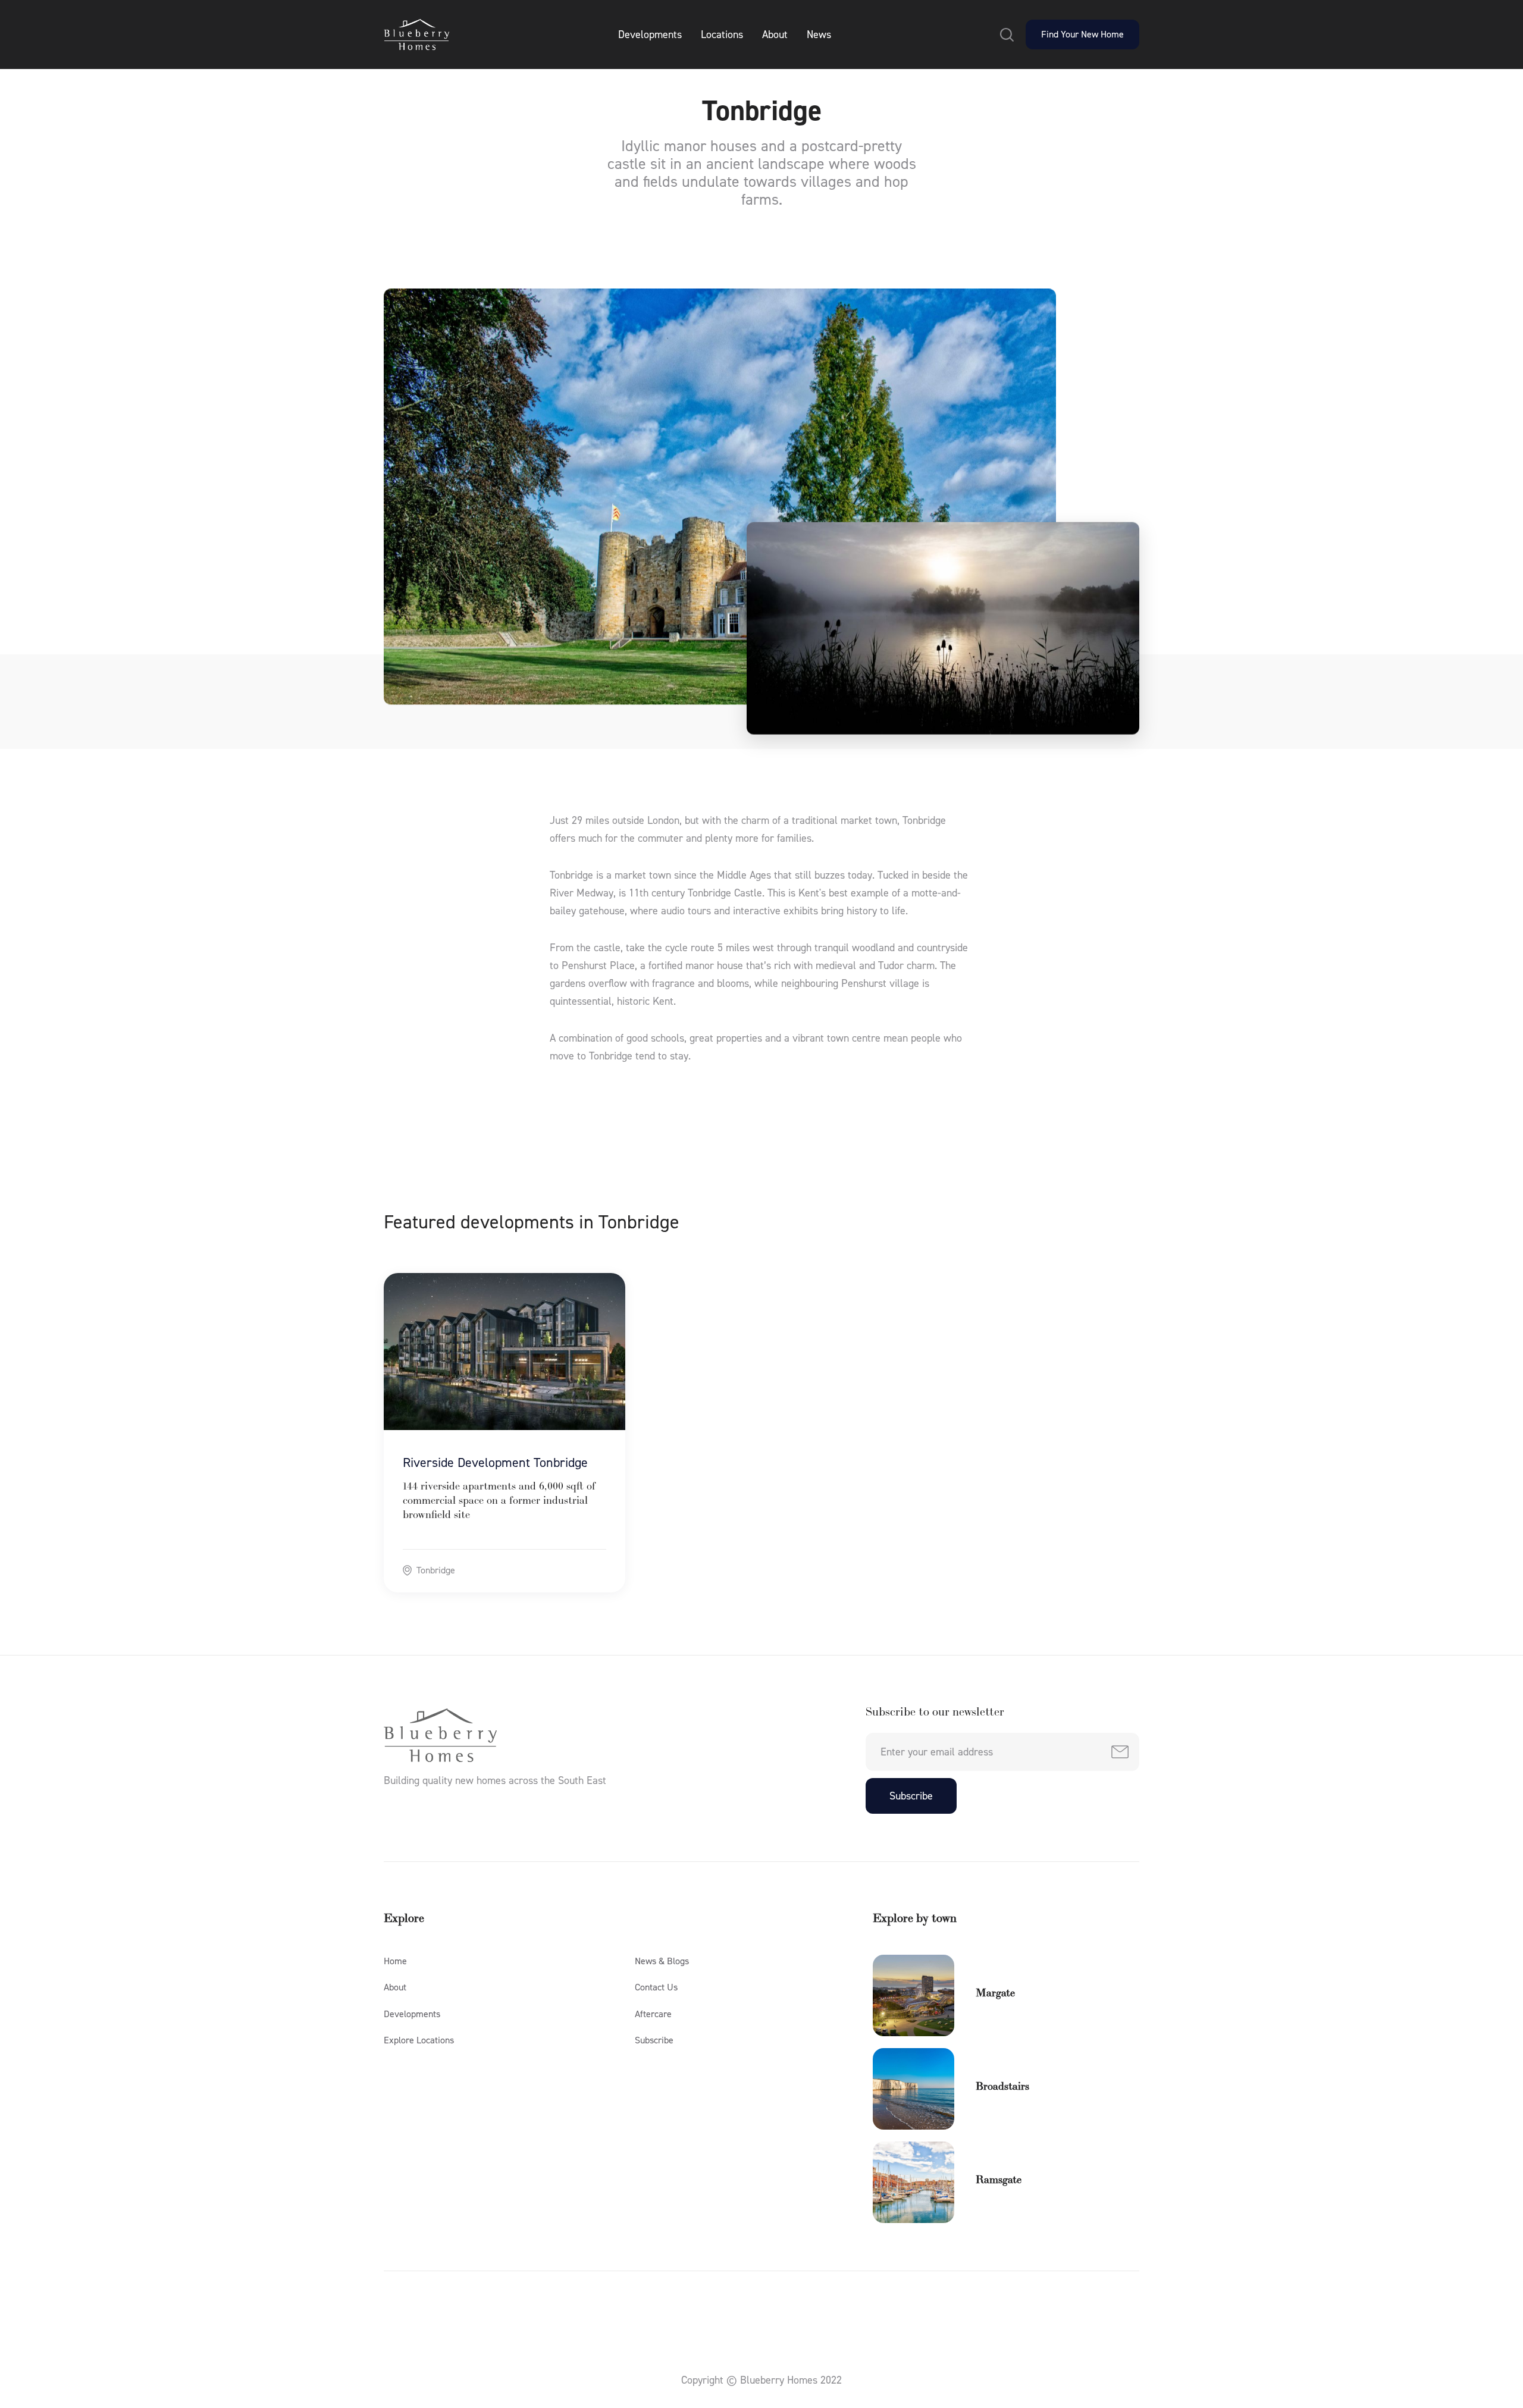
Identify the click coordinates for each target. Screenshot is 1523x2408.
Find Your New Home (1082, 34)
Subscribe (654, 2040)
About (775, 35)
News (819, 35)
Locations (722, 35)
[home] (416, 35)
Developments (650, 35)
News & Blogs (662, 1961)
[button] (1007, 35)
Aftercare (653, 2014)
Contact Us (656, 1987)
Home (395, 1961)
